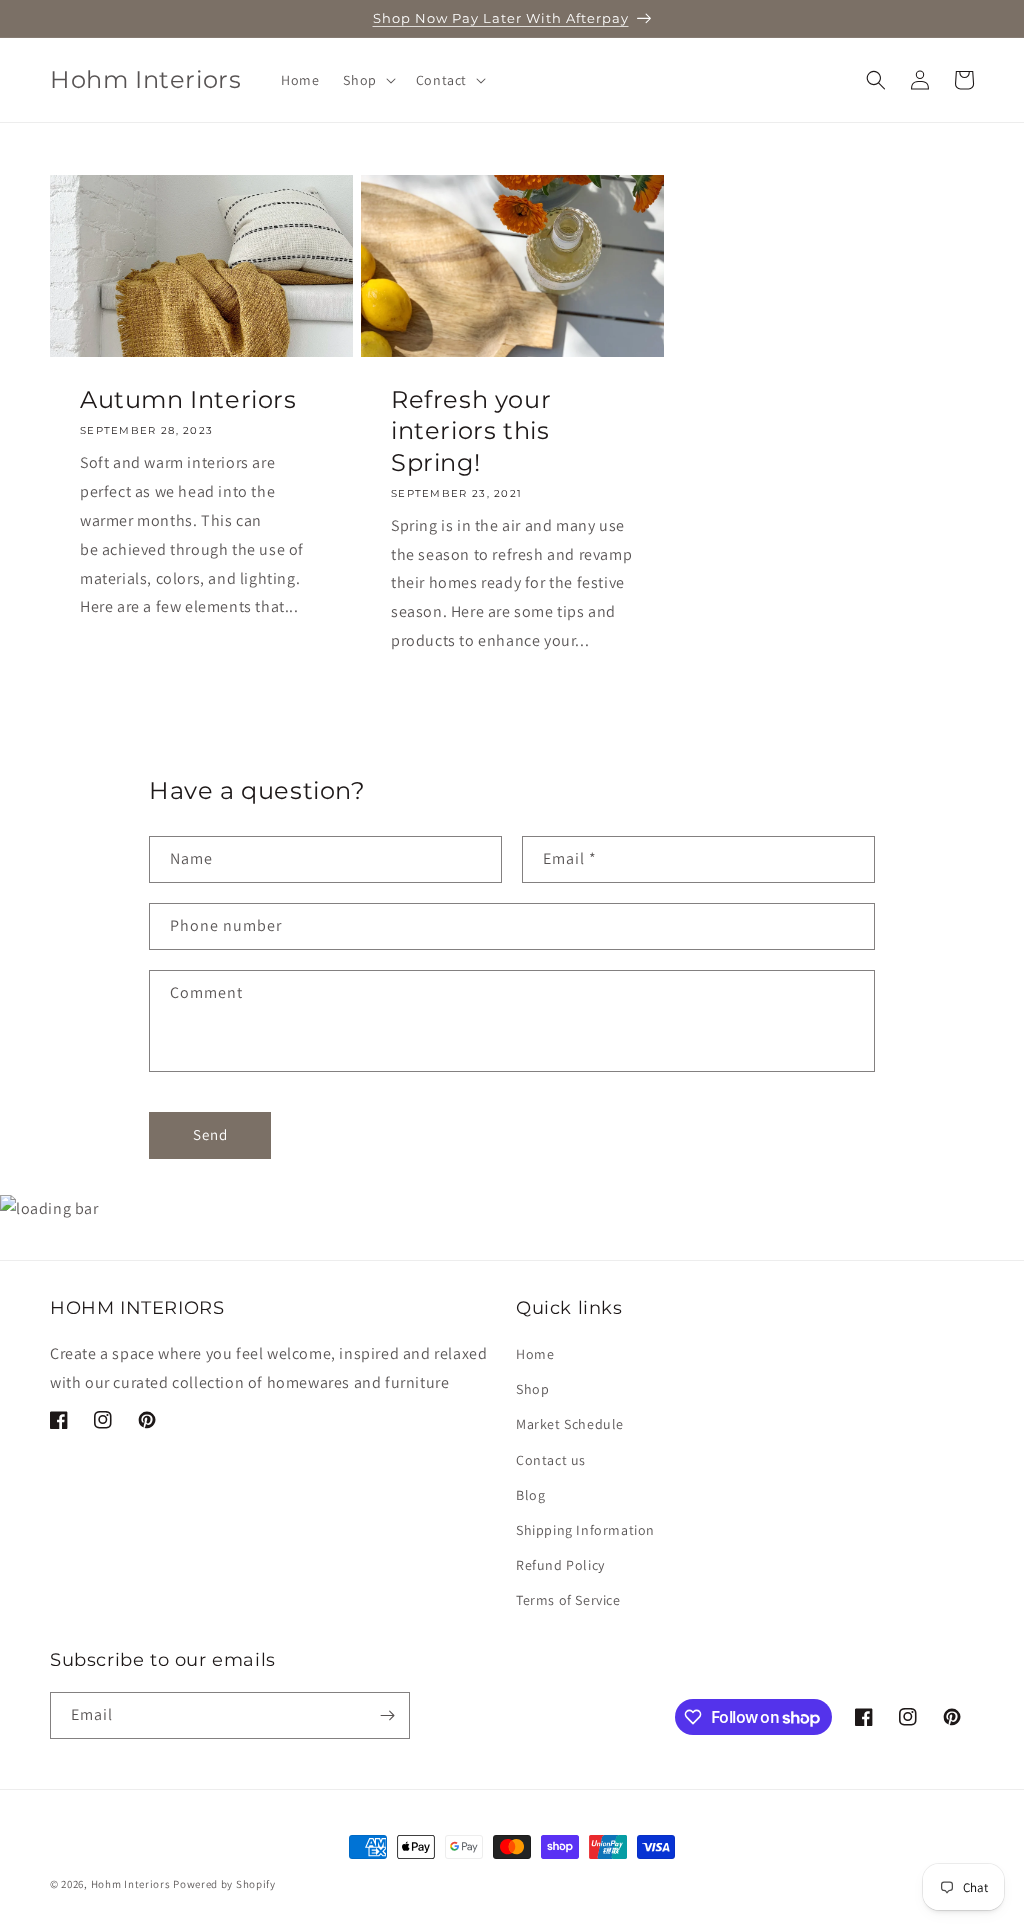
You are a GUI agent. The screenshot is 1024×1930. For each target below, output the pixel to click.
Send (210, 1134)
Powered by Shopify (224, 1884)
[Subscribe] (387, 1715)
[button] (367, 80)
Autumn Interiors (188, 399)
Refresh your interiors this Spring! (471, 430)
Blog (530, 1495)
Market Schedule (570, 1424)
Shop (532, 1389)
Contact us (551, 1460)
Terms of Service (568, 1600)
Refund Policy (560, 1565)
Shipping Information (585, 1530)
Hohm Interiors (131, 1884)
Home (535, 1354)
